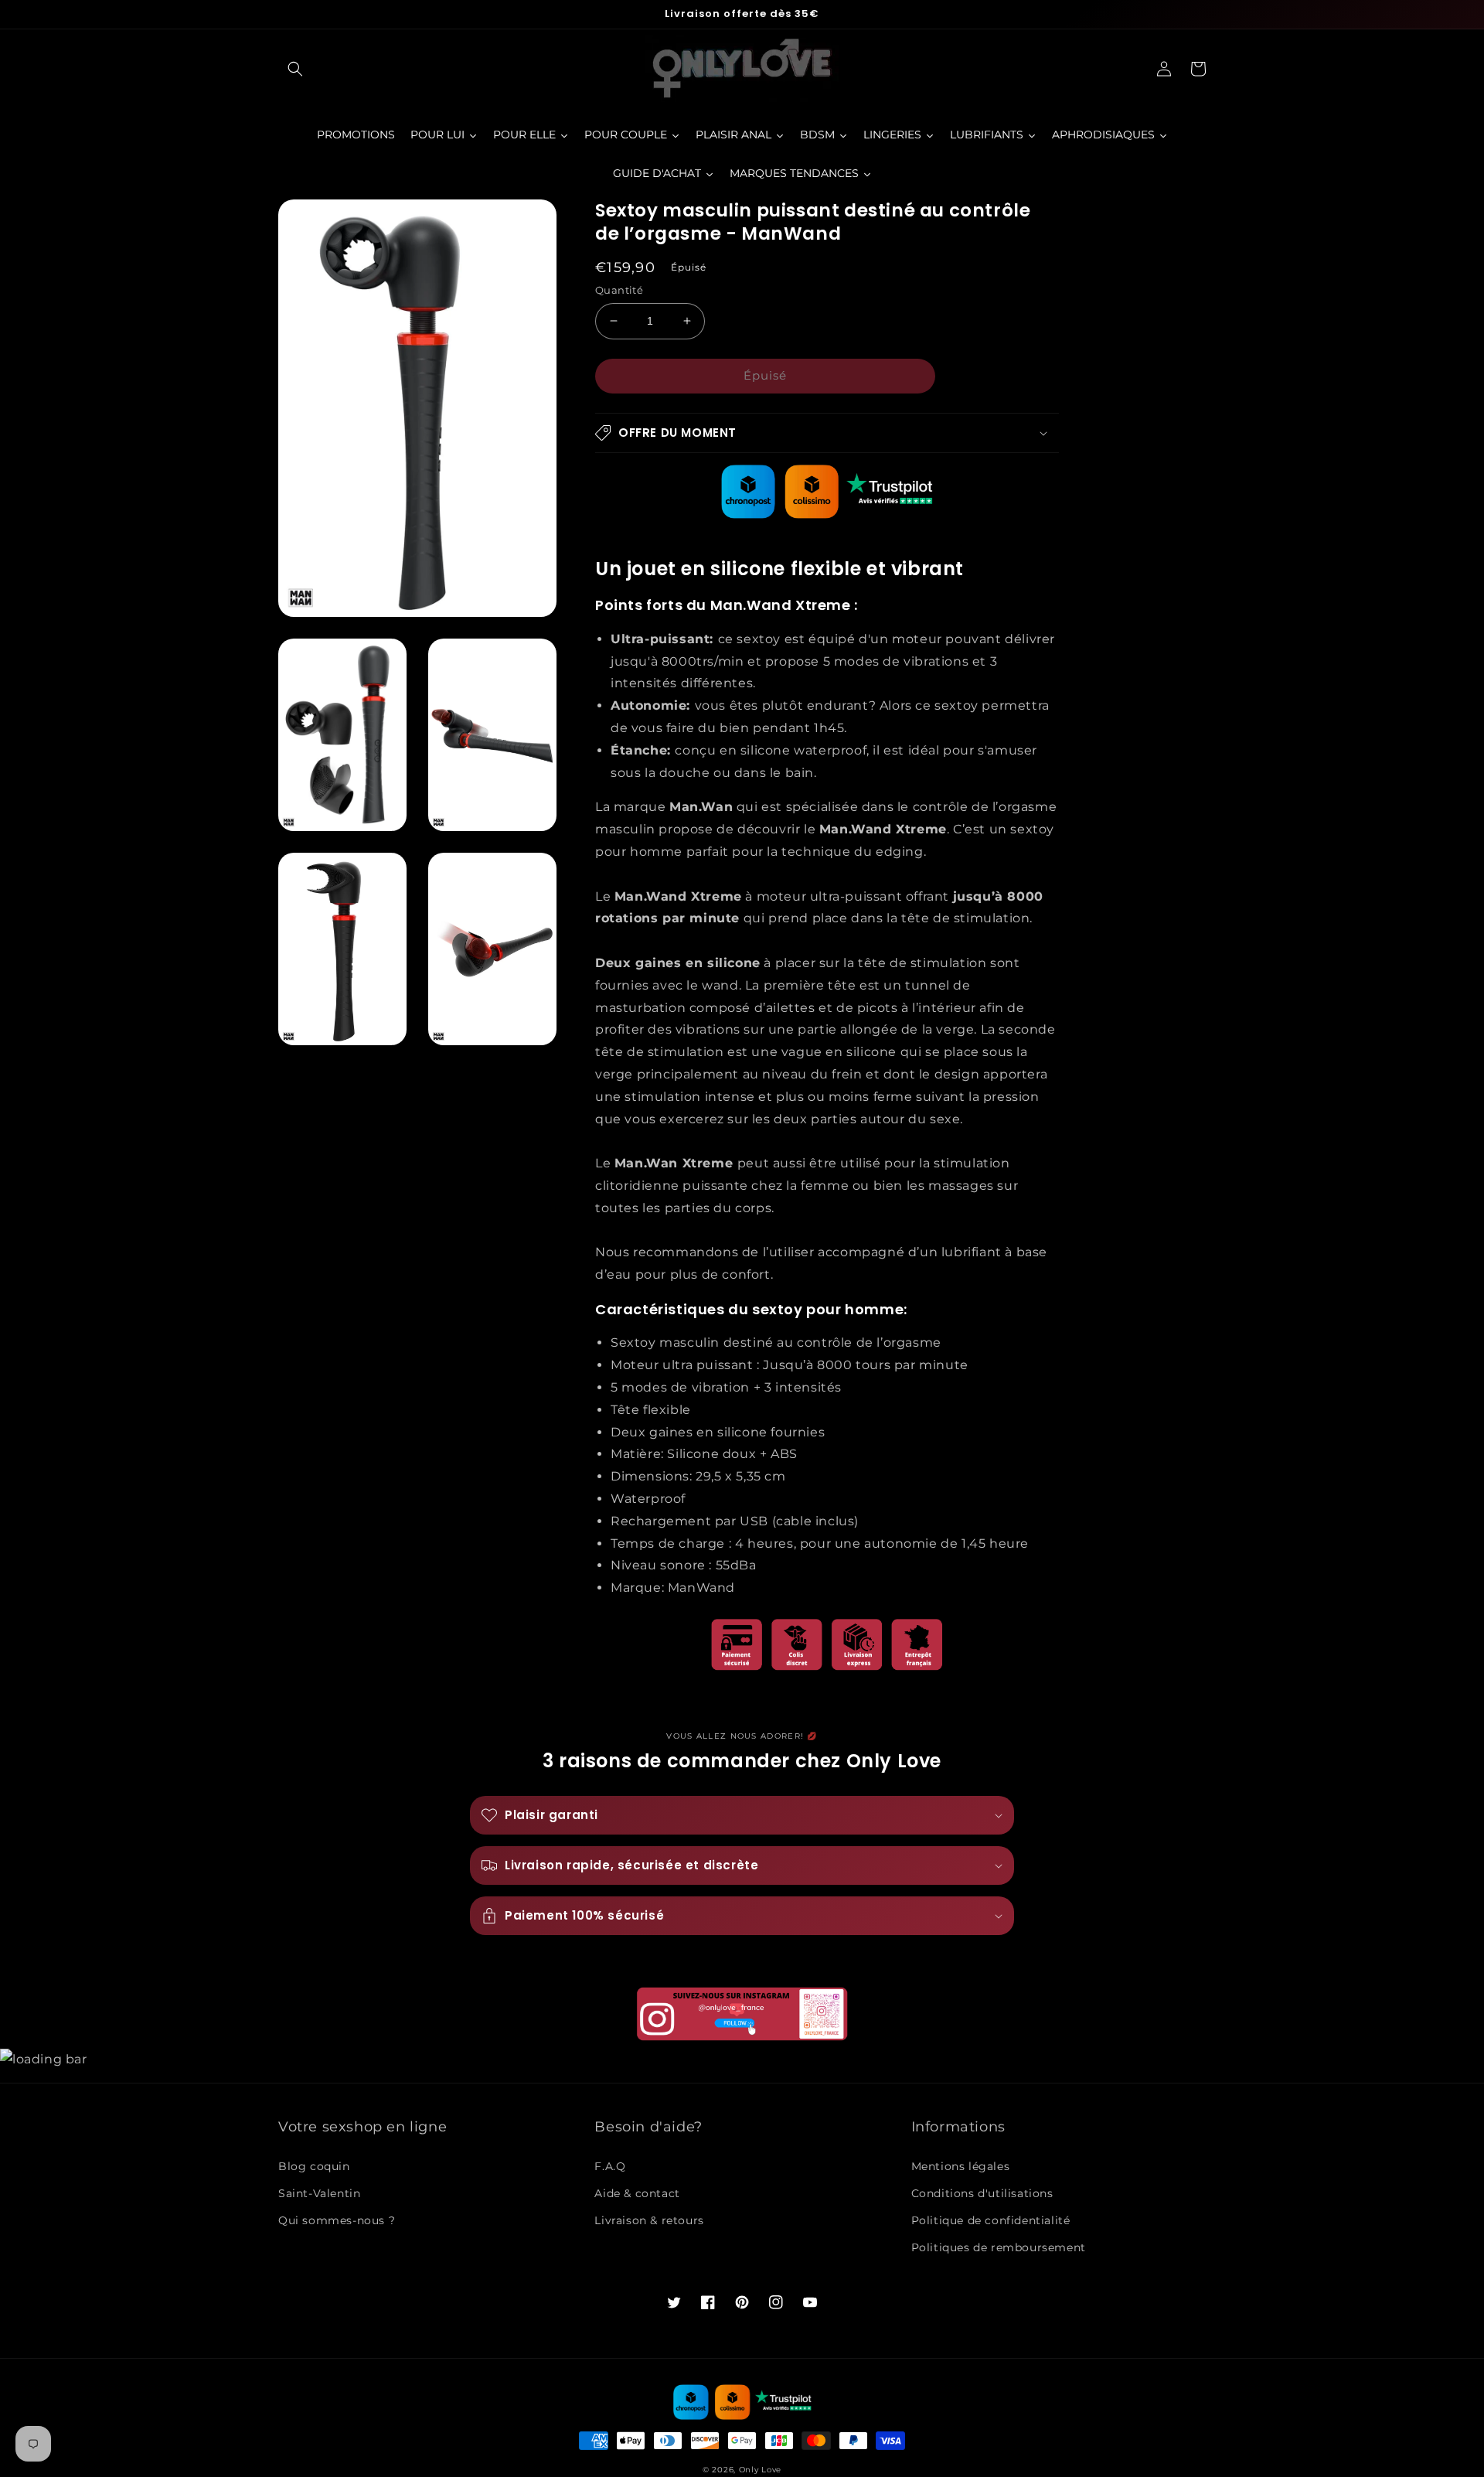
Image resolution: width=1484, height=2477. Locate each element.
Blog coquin (314, 2166)
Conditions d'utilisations (982, 2193)
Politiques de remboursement (999, 2247)
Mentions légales (961, 2166)
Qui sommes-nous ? (337, 2220)
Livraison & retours (649, 2220)
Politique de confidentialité (991, 2220)
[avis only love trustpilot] (827, 514)
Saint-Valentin (319, 2193)
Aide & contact (637, 2193)
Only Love (760, 2470)
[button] (295, 69)
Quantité (619, 290)
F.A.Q (610, 2166)
